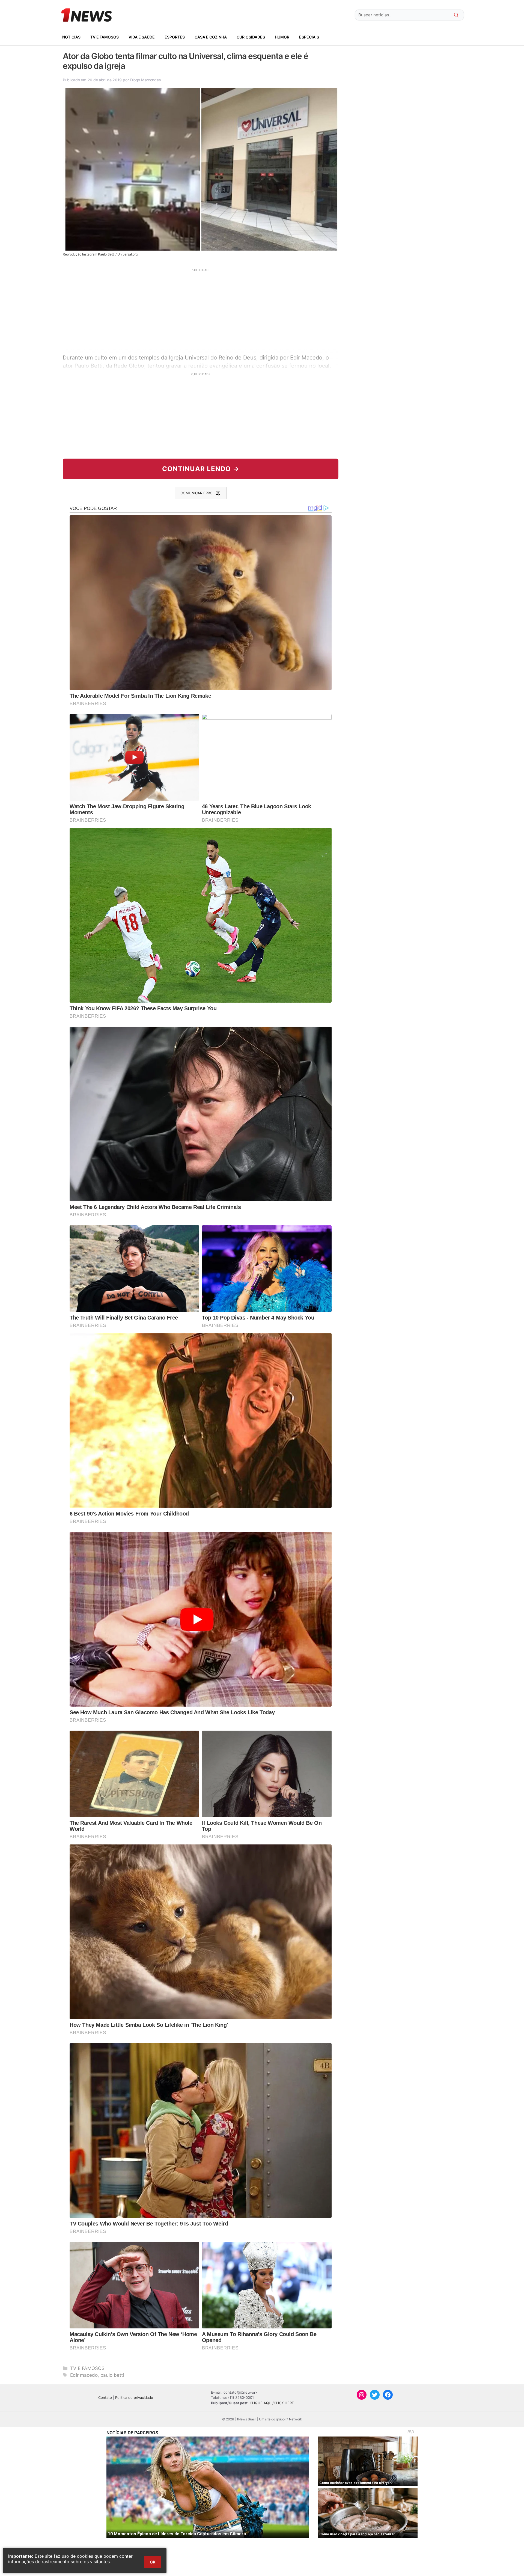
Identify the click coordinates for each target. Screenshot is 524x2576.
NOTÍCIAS (71, 37)
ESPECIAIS (309, 37)
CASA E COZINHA (211, 37)
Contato (105, 2397)
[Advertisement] (201, 310)
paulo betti (112, 2375)
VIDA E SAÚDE (142, 37)
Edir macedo (84, 2375)
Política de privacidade (134, 2397)
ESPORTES (175, 37)
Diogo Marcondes (146, 80)
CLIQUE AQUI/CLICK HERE (272, 2403)
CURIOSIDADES (251, 37)
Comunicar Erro (196, 493)
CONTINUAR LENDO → (201, 469)
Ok (153, 2562)
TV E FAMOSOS (105, 37)
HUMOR (282, 37)
